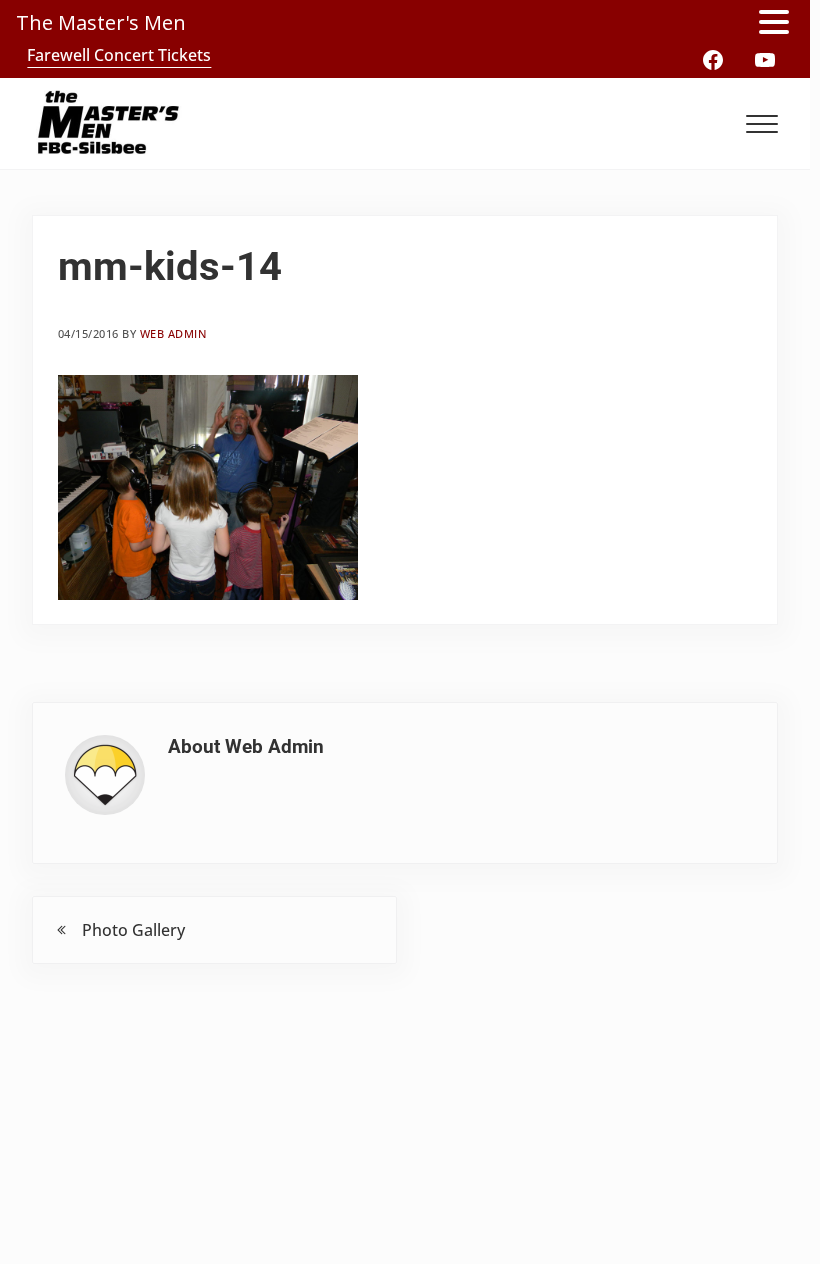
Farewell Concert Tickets (119, 55)
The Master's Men (101, 22)
